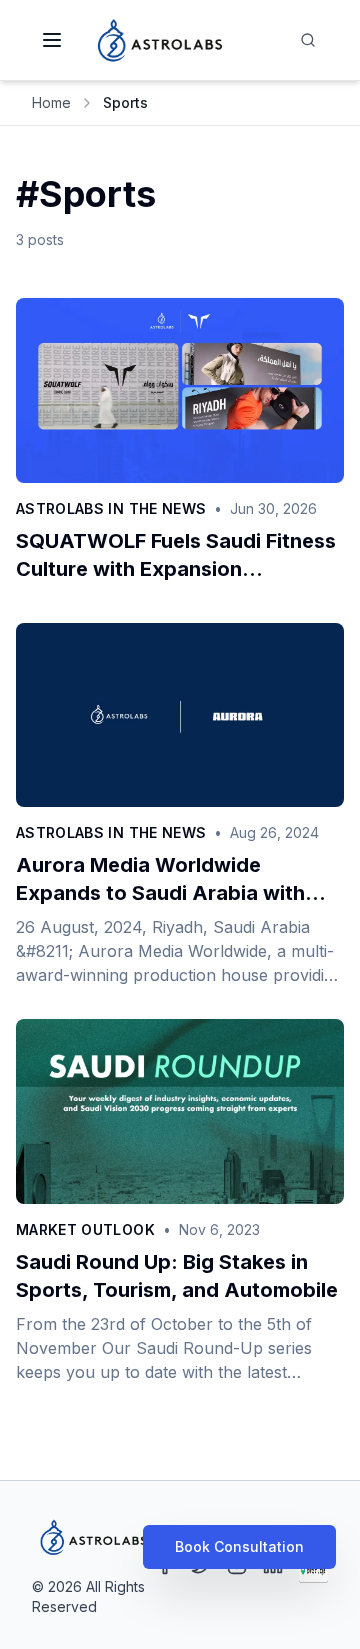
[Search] (308, 40)
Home (51, 102)
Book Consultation (239, 1546)
